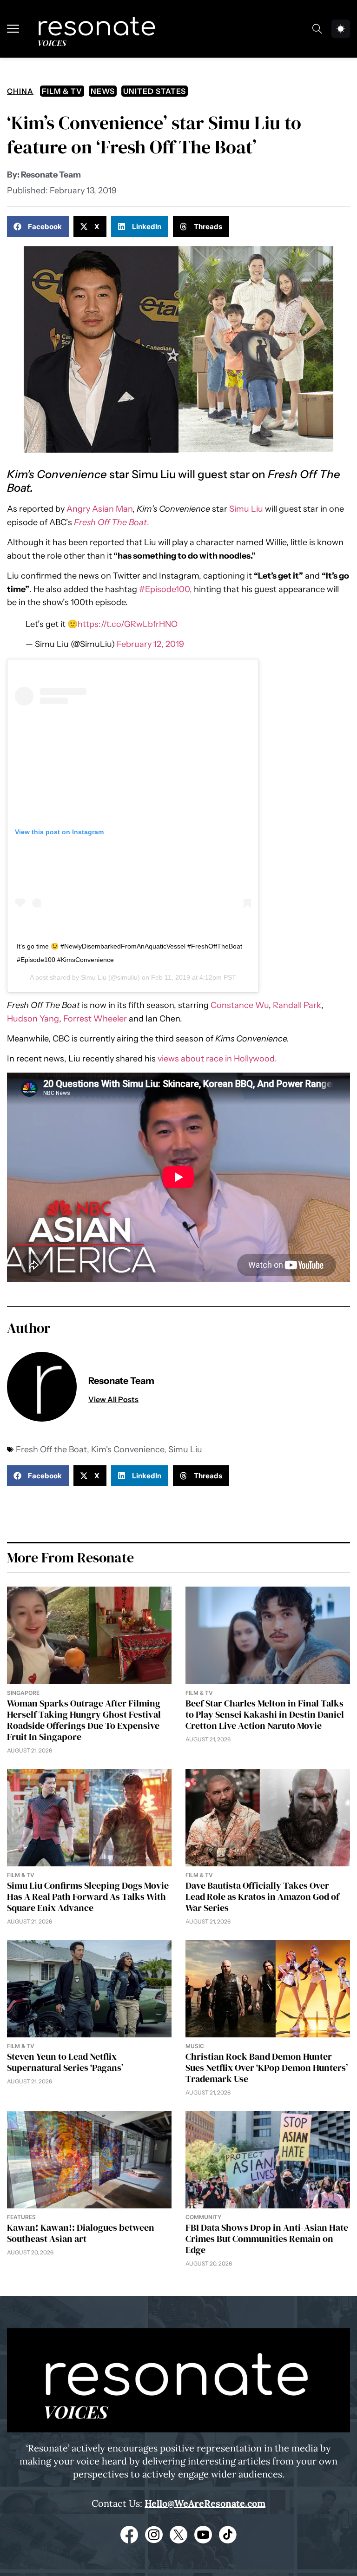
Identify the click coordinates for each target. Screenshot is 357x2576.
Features (21, 2217)
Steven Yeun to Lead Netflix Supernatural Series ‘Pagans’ (65, 2062)
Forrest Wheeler (95, 1019)
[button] (38, 227)
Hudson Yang (33, 1019)
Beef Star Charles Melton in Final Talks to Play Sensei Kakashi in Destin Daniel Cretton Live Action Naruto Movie (265, 1714)
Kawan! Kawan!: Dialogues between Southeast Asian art (81, 2233)
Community (203, 2217)
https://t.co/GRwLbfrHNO (128, 624)
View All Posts (113, 1399)
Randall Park (297, 1005)
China (20, 91)
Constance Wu (240, 1005)
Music (195, 2046)
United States (155, 91)
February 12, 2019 (150, 644)
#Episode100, (165, 589)
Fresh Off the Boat (51, 1449)
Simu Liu (246, 509)
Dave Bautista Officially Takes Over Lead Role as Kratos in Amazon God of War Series (262, 1897)
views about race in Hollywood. (217, 1059)
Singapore (23, 1693)
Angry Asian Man (99, 509)
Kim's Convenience (128, 1449)
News (103, 91)
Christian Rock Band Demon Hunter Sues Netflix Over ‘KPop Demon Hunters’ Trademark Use (267, 2068)
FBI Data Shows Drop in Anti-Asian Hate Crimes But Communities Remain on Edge (267, 2239)
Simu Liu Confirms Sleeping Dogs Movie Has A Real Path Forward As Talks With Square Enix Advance (88, 1897)
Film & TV (62, 91)
